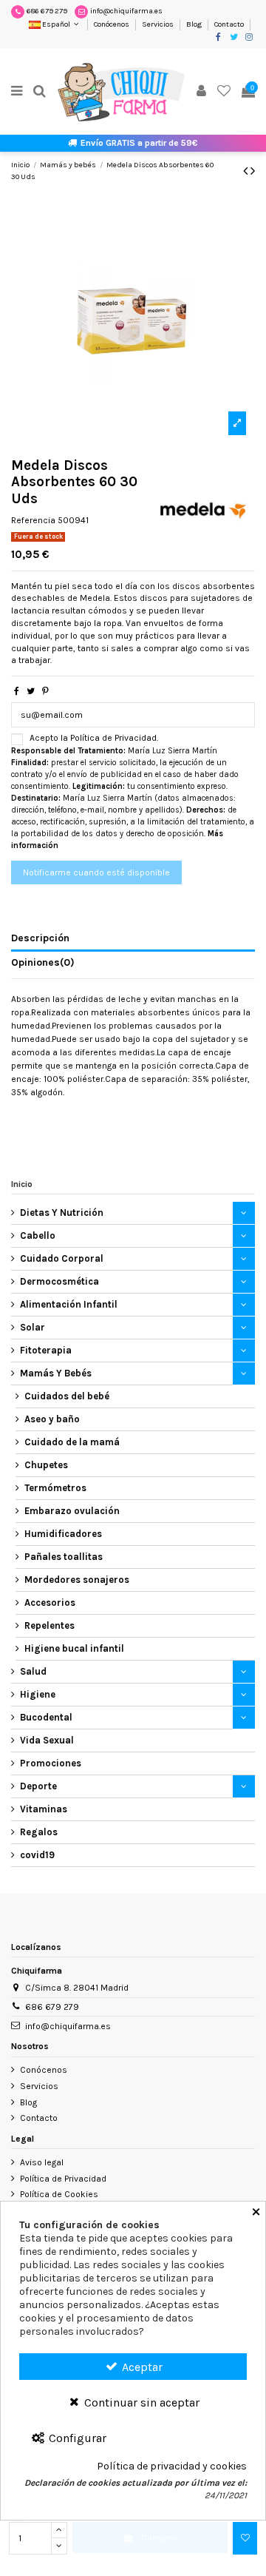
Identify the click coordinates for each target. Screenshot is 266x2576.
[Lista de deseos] (224, 91)
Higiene (38, 1694)
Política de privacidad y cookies (172, 2466)
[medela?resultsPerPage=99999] (203, 508)
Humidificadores (63, 1534)
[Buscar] (40, 91)
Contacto (229, 24)
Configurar (76, 2438)
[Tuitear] (31, 691)
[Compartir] (17, 691)
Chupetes (46, 1465)
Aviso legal (42, 2162)
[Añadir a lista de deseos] (245, 2538)
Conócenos (112, 24)
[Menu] (17, 91)
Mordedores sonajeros (77, 1580)
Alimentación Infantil (69, 1304)
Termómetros (55, 1488)
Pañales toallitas (64, 1557)
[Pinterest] (45, 691)
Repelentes (50, 1625)
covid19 (37, 1855)
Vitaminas (44, 1809)
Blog (195, 24)
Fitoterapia (46, 1350)
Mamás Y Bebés (56, 1373)
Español (56, 24)
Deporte (38, 1786)
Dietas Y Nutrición (62, 1213)
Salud (33, 1671)
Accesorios (50, 1603)
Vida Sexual (47, 1740)
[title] (237, 423)
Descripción (40, 938)
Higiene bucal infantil (74, 1648)
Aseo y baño (52, 1419)
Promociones (51, 1763)
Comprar (159, 2538)
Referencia (33, 520)
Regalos (39, 1832)
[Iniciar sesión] (202, 91)
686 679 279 (47, 11)
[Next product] (253, 171)
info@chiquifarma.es (126, 11)
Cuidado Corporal (62, 1258)
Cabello (38, 1235)
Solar (33, 1327)
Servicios (158, 24)
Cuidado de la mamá (72, 1442)
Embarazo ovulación (72, 1511)
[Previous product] (247, 171)
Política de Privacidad (63, 2179)
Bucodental (46, 1717)
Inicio (22, 1184)
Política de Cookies (59, 2194)
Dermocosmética (59, 1281)
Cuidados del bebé (67, 1396)
